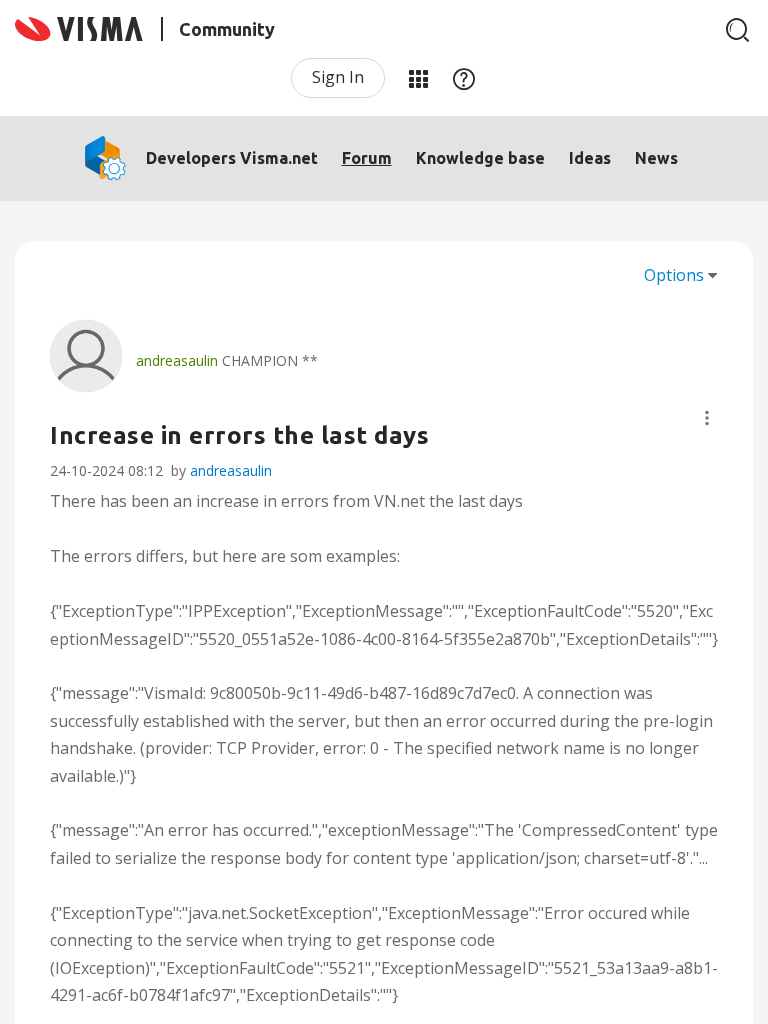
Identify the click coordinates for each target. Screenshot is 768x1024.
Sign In (338, 77)
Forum (367, 158)
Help (464, 78)
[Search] (738, 30)
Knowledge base (480, 158)
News (656, 158)
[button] (707, 418)
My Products (418, 78)
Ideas (590, 158)
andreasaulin (231, 470)
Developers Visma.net (232, 158)
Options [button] (674, 275)
